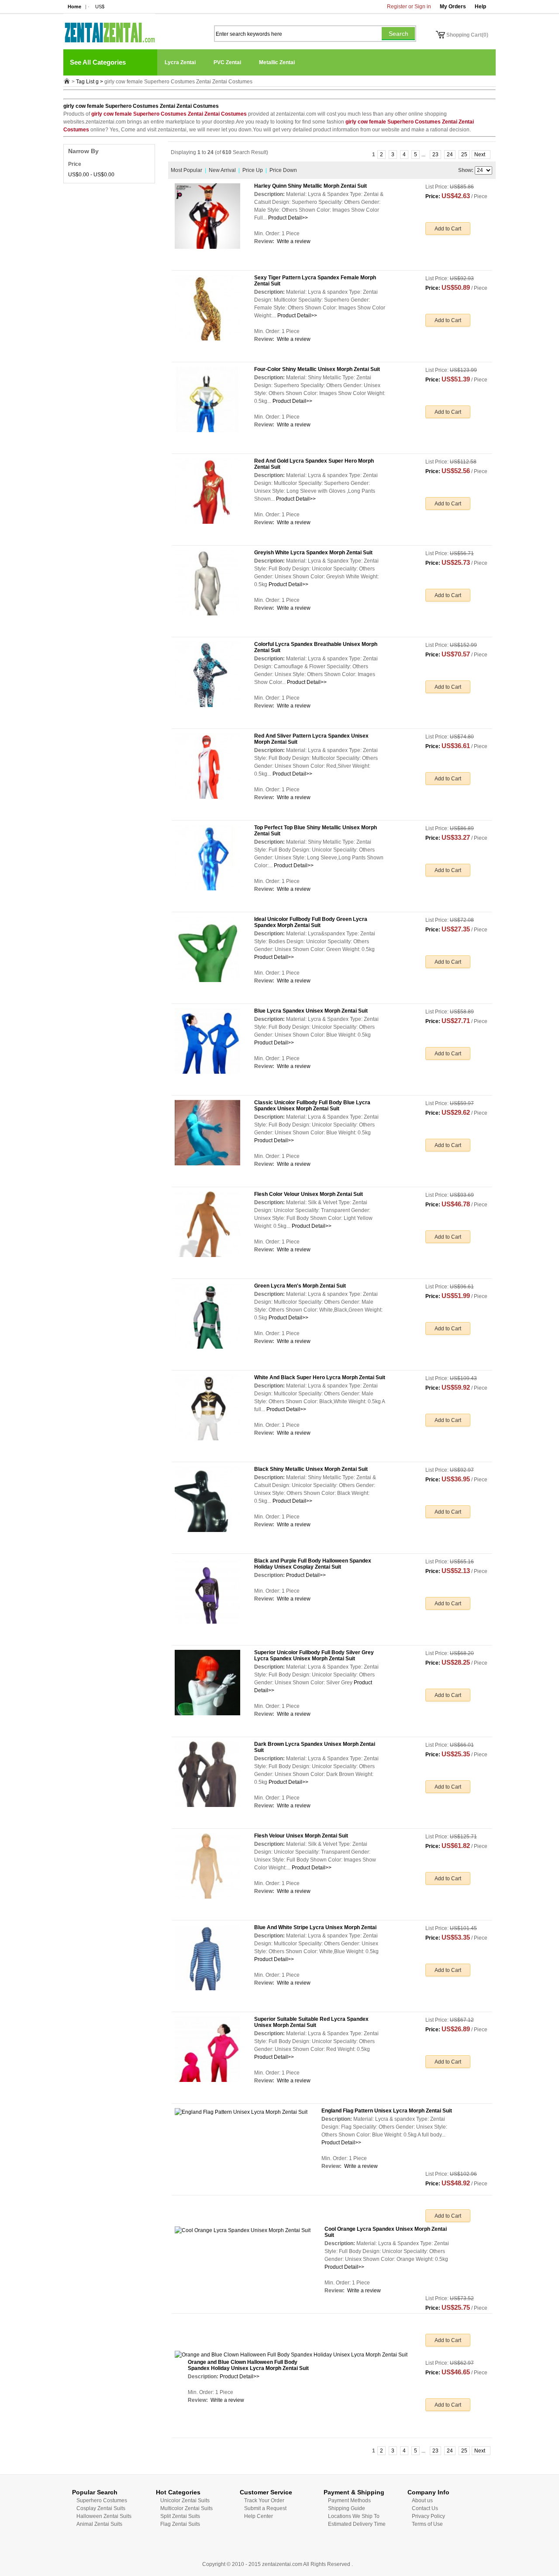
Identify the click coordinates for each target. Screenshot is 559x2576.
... (423, 155)
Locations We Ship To (354, 2516)
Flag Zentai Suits (180, 2524)
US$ (100, 7)
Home (74, 7)
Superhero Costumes (102, 2500)
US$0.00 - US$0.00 (91, 175)
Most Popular (186, 170)
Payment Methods (349, 2500)
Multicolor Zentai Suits (186, 2508)
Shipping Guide (347, 2508)
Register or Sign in (409, 7)
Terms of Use (427, 2524)
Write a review (294, 241)
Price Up (253, 170)
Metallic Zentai (277, 62)
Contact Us (425, 2508)
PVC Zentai (227, 62)
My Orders (453, 7)
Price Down (283, 170)
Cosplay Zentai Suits (101, 2508)
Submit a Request (265, 2508)
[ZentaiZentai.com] (109, 28)
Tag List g (87, 82)
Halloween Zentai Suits (104, 2516)
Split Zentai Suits (180, 2516)
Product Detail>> (288, 218)
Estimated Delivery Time (357, 2524)
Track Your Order (264, 2500)
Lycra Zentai (180, 62)
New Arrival (222, 170)
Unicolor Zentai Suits (185, 2500)
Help (480, 7)
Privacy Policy (428, 2516)
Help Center (259, 2516)
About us (422, 2500)
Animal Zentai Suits (99, 2524)
